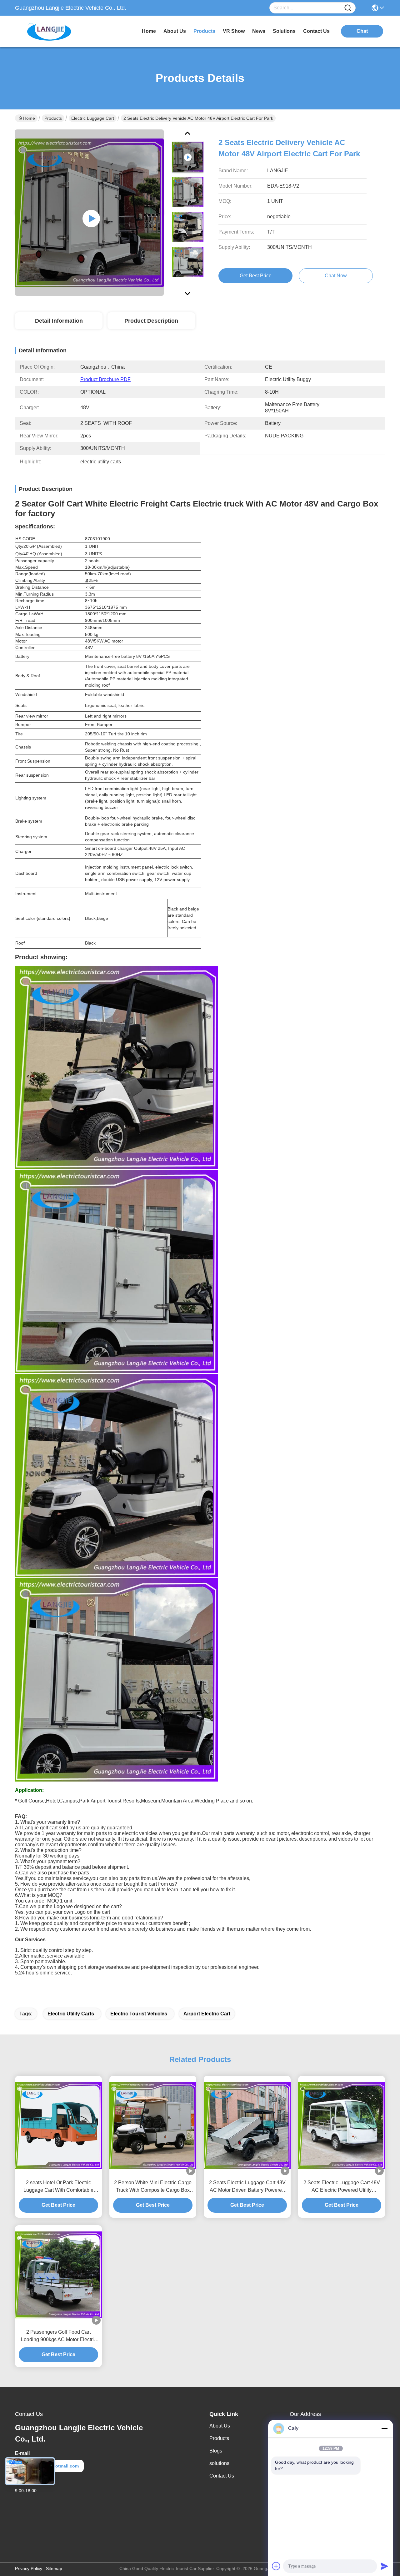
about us (175, 31)
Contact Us (222, 2476)
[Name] (348, 8)
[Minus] (384, 2428)
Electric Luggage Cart (93, 118)
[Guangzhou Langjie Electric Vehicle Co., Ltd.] (49, 31)
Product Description (151, 321)
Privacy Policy (29, 2568)
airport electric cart (207, 2014)
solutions (284, 31)
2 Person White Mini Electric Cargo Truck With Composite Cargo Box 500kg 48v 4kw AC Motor (153, 2187)
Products (53, 118)
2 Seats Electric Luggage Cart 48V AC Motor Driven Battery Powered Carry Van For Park (247, 2187)
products (204, 31)
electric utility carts (71, 2014)
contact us (316, 31)
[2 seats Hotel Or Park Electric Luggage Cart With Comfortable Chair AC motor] (58, 2125)
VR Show (234, 31)
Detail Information (59, 321)
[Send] (384, 2566)
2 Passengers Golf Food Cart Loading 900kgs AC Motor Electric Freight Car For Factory (59, 2336)
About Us (220, 2426)
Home (149, 31)
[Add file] (276, 2566)
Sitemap (54, 2568)
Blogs (216, 2451)
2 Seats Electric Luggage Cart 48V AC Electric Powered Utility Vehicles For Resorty (342, 2187)
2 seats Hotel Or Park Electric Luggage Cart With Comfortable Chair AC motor (58, 2187)
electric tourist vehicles (139, 2014)
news (259, 31)
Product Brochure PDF (105, 379)
